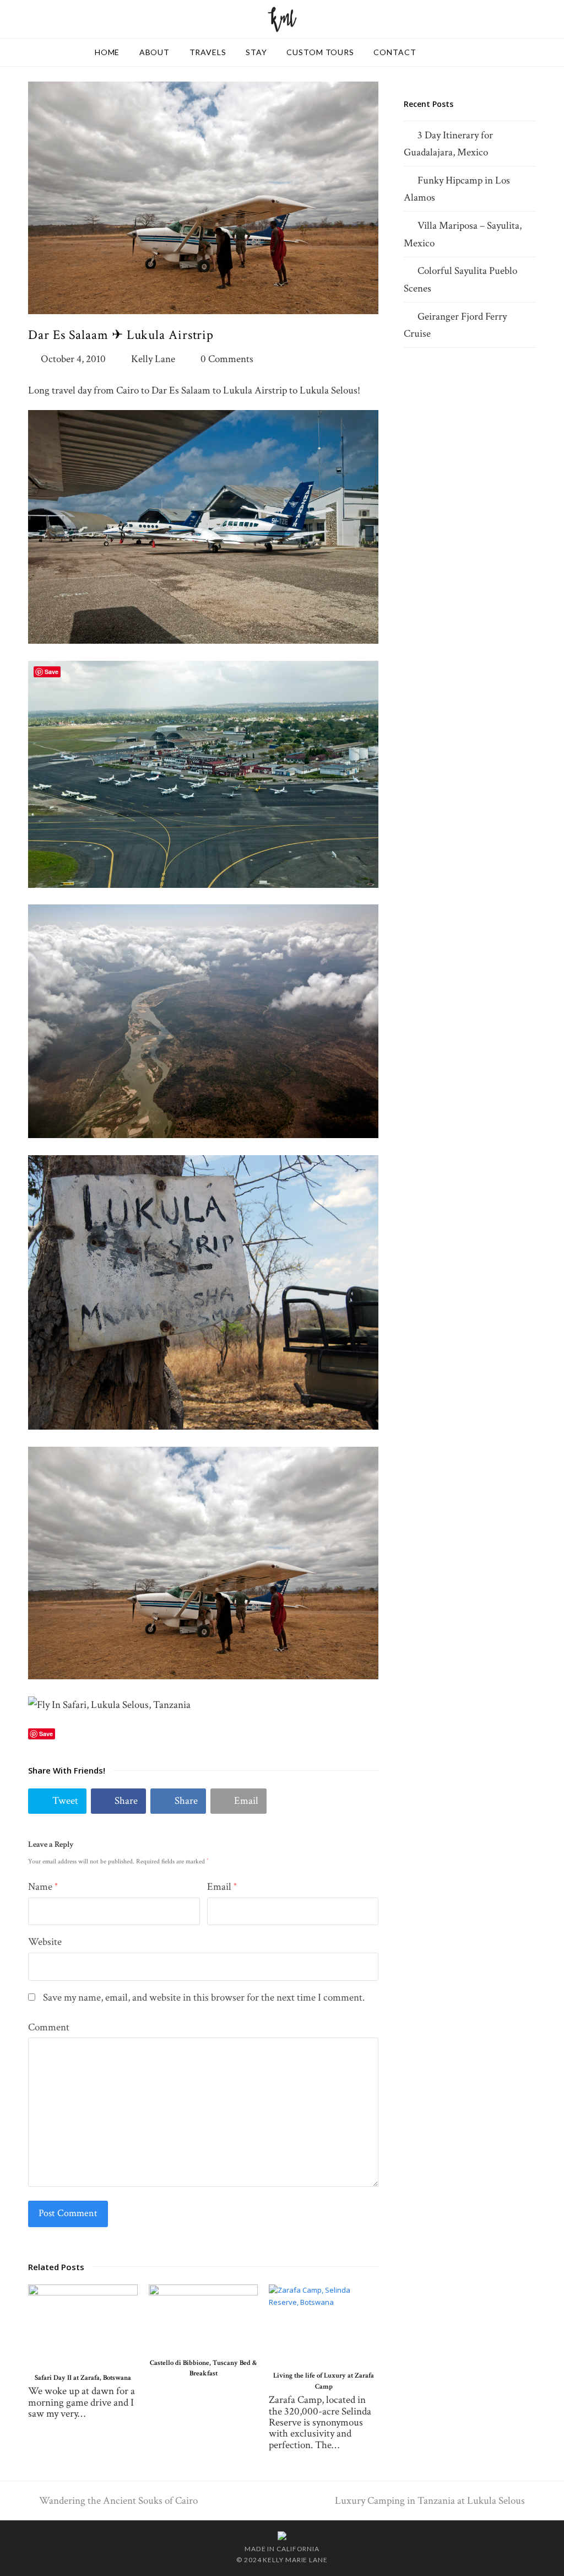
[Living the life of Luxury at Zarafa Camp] (324, 2324)
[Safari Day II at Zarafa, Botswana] (83, 2324)
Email (222, 1887)
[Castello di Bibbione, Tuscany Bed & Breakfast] (204, 2317)
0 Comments (227, 359)
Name (43, 1887)
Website (45, 1942)
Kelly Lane (153, 359)
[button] (57, 1801)
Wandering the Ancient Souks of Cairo (118, 2501)
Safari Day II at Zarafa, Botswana (83, 2378)
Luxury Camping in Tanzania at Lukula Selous (430, 2501)
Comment (49, 2027)
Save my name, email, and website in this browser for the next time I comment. (204, 1998)
